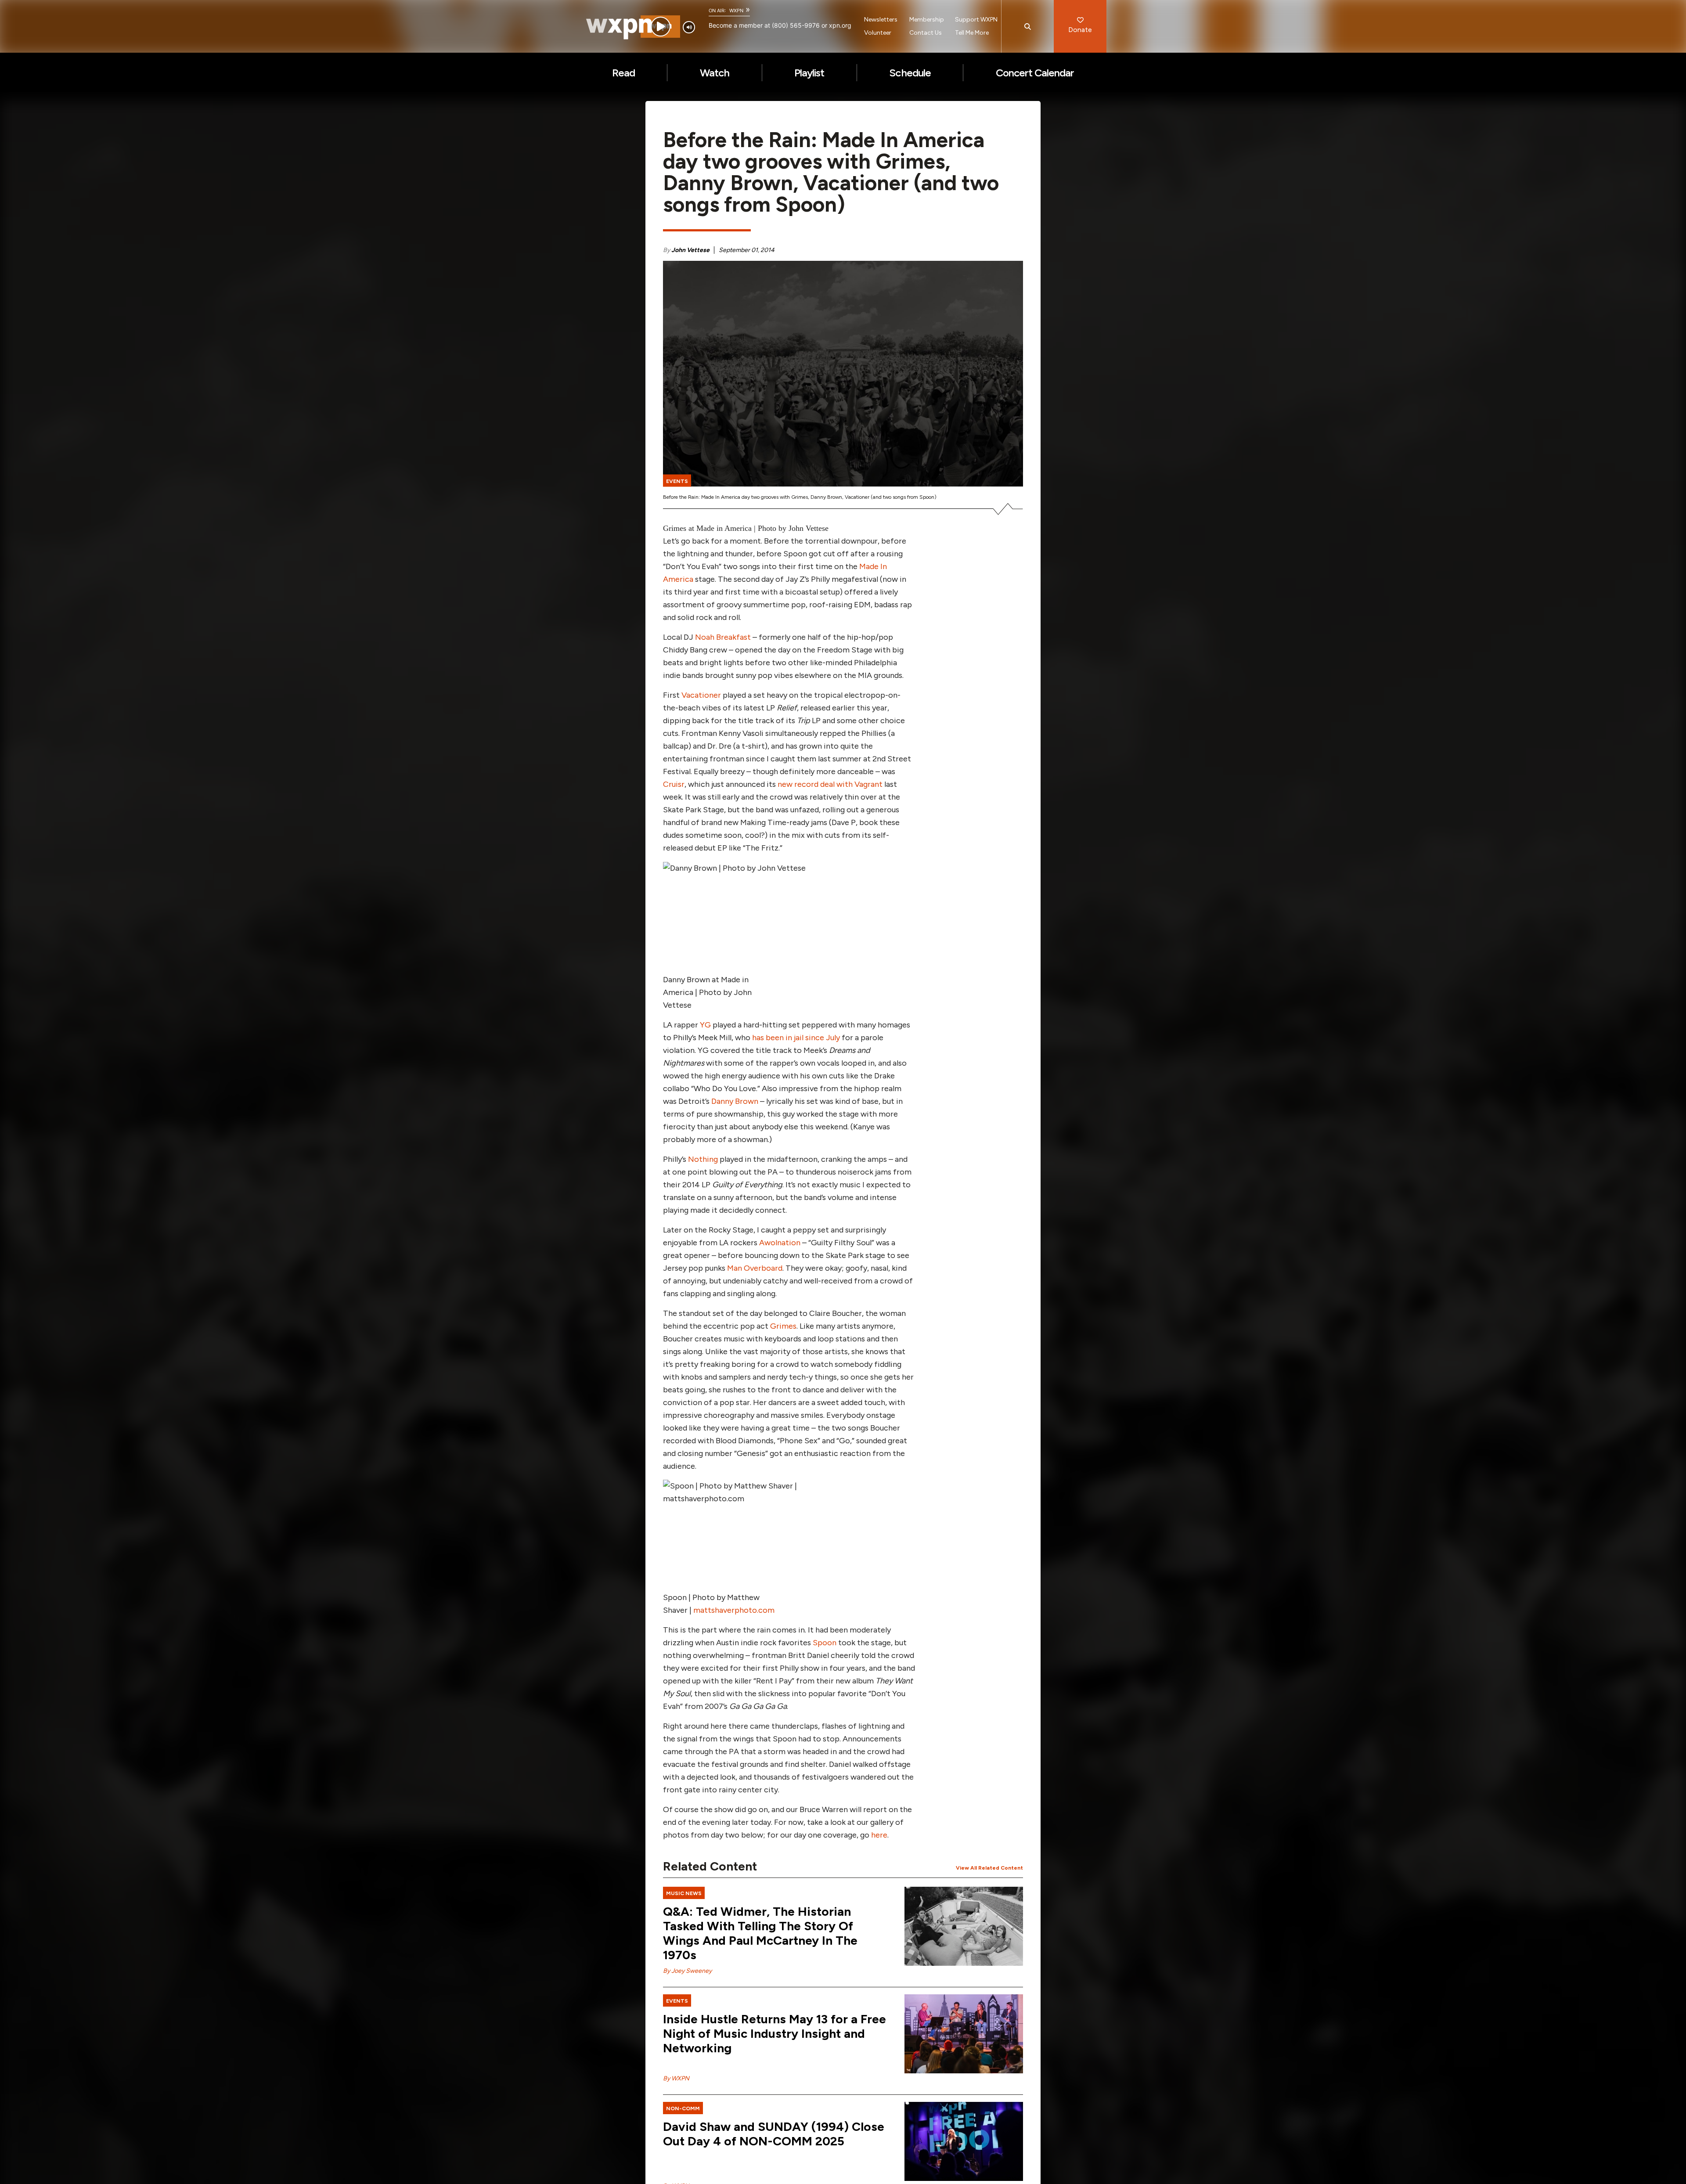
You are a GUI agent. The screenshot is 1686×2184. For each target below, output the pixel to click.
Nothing (704, 1159)
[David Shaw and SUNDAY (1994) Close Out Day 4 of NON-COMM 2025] (964, 2141)
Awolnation (780, 1243)
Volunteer (878, 33)
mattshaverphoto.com (734, 1610)
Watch (715, 73)
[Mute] (689, 27)
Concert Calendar (1035, 73)
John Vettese (690, 250)
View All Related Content (989, 1868)
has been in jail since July (796, 1038)
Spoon (825, 1643)
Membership (927, 20)
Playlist (809, 73)
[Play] (661, 27)
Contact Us (926, 33)
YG (706, 1025)
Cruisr (674, 784)
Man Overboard (755, 1268)
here (879, 1835)
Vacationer (701, 695)
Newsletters (881, 20)
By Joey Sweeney (687, 1971)
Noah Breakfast (723, 637)
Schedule (910, 73)
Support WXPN (976, 20)
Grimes (783, 1326)
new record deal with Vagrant (830, 784)
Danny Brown (735, 1101)
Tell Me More (972, 33)
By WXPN (676, 2078)
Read (623, 73)
